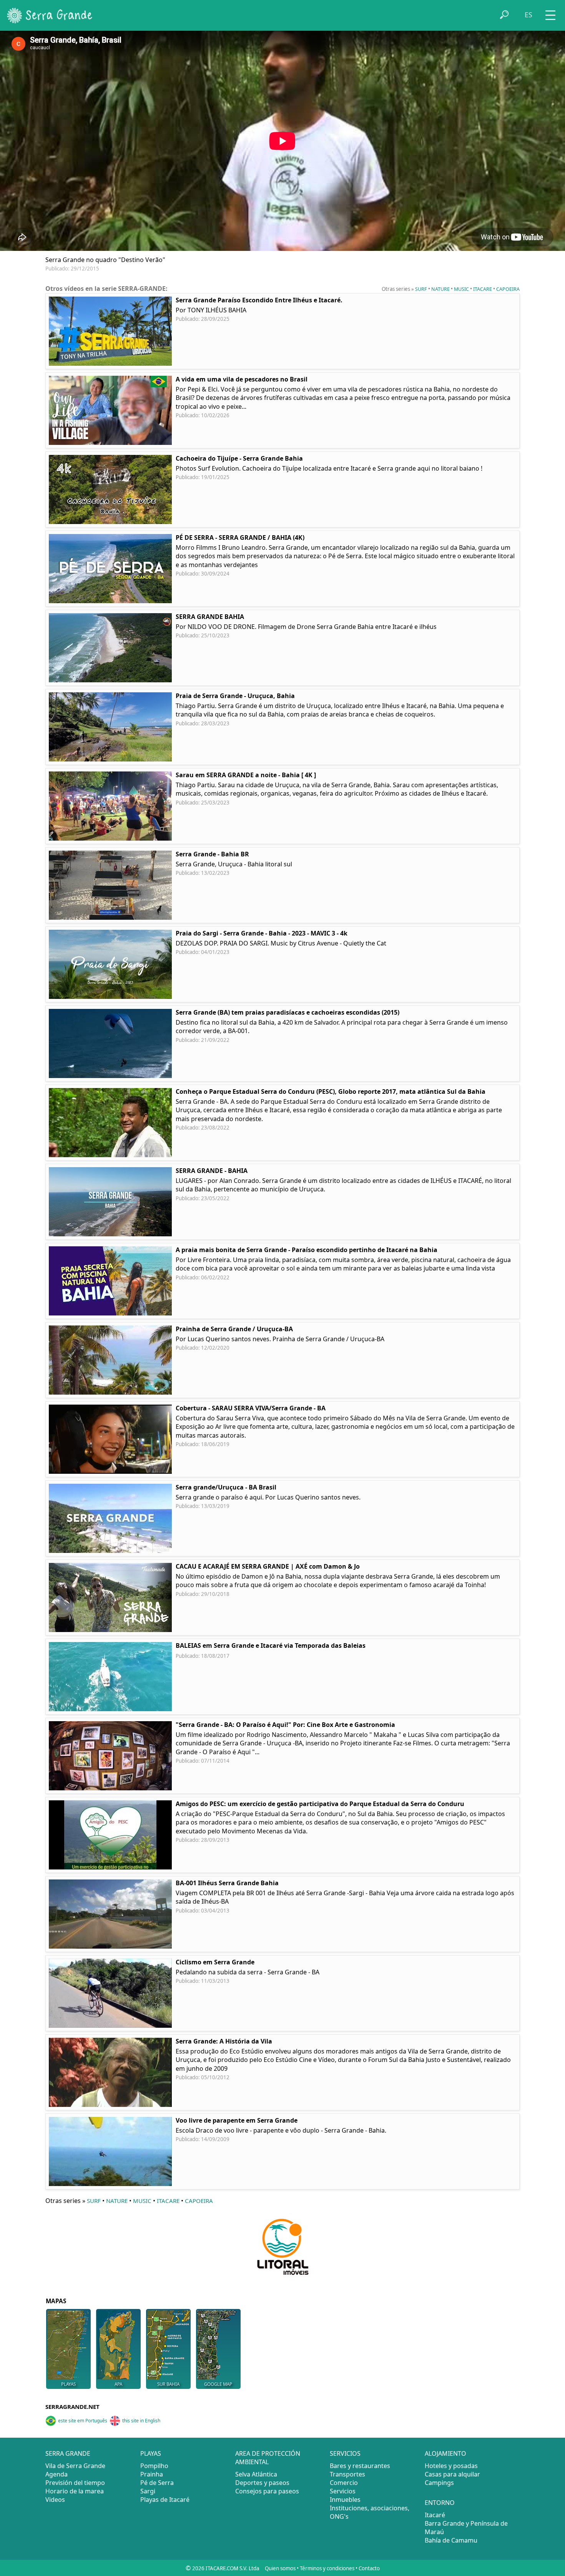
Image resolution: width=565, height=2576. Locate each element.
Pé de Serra (157, 2483)
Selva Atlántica (256, 2474)
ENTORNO (440, 2503)
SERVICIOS (345, 2453)
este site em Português (83, 2421)
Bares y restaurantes (360, 2466)
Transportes (347, 2474)
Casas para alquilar (452, 2474)
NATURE (440, 289)
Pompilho (154, 2466)
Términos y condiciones (327, 2568)
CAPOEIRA (508, 289)
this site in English (141, 2421)
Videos (55, 2500)
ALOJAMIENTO (445, 2453)
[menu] (550, 12)
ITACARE (483, 289)
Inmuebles (345, 2500)
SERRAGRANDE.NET (72, 2407)
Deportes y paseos (262, 2483)
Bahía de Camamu (451, 2540)
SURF (421, 289)
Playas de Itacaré (165, 2500)
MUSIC (461, 289)
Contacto (369, 2568)
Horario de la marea (75, 2491)
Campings (439, 2483)
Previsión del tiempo (75, 2483)
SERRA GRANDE (68, 2453)
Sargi (148, 2491)
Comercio (344, 2483)
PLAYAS (68, 2384)
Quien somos (280, 2568)
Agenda (56, 2474)
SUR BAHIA (168, 2384)
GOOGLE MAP (218, 2384)
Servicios (343, 2491)
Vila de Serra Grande (75, 2466)
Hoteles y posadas (451, 2466)
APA (118, 2384)
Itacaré (435, 2515)
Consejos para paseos (267, 2491)
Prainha (152, 2474)
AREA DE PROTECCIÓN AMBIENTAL (268, 2458)
